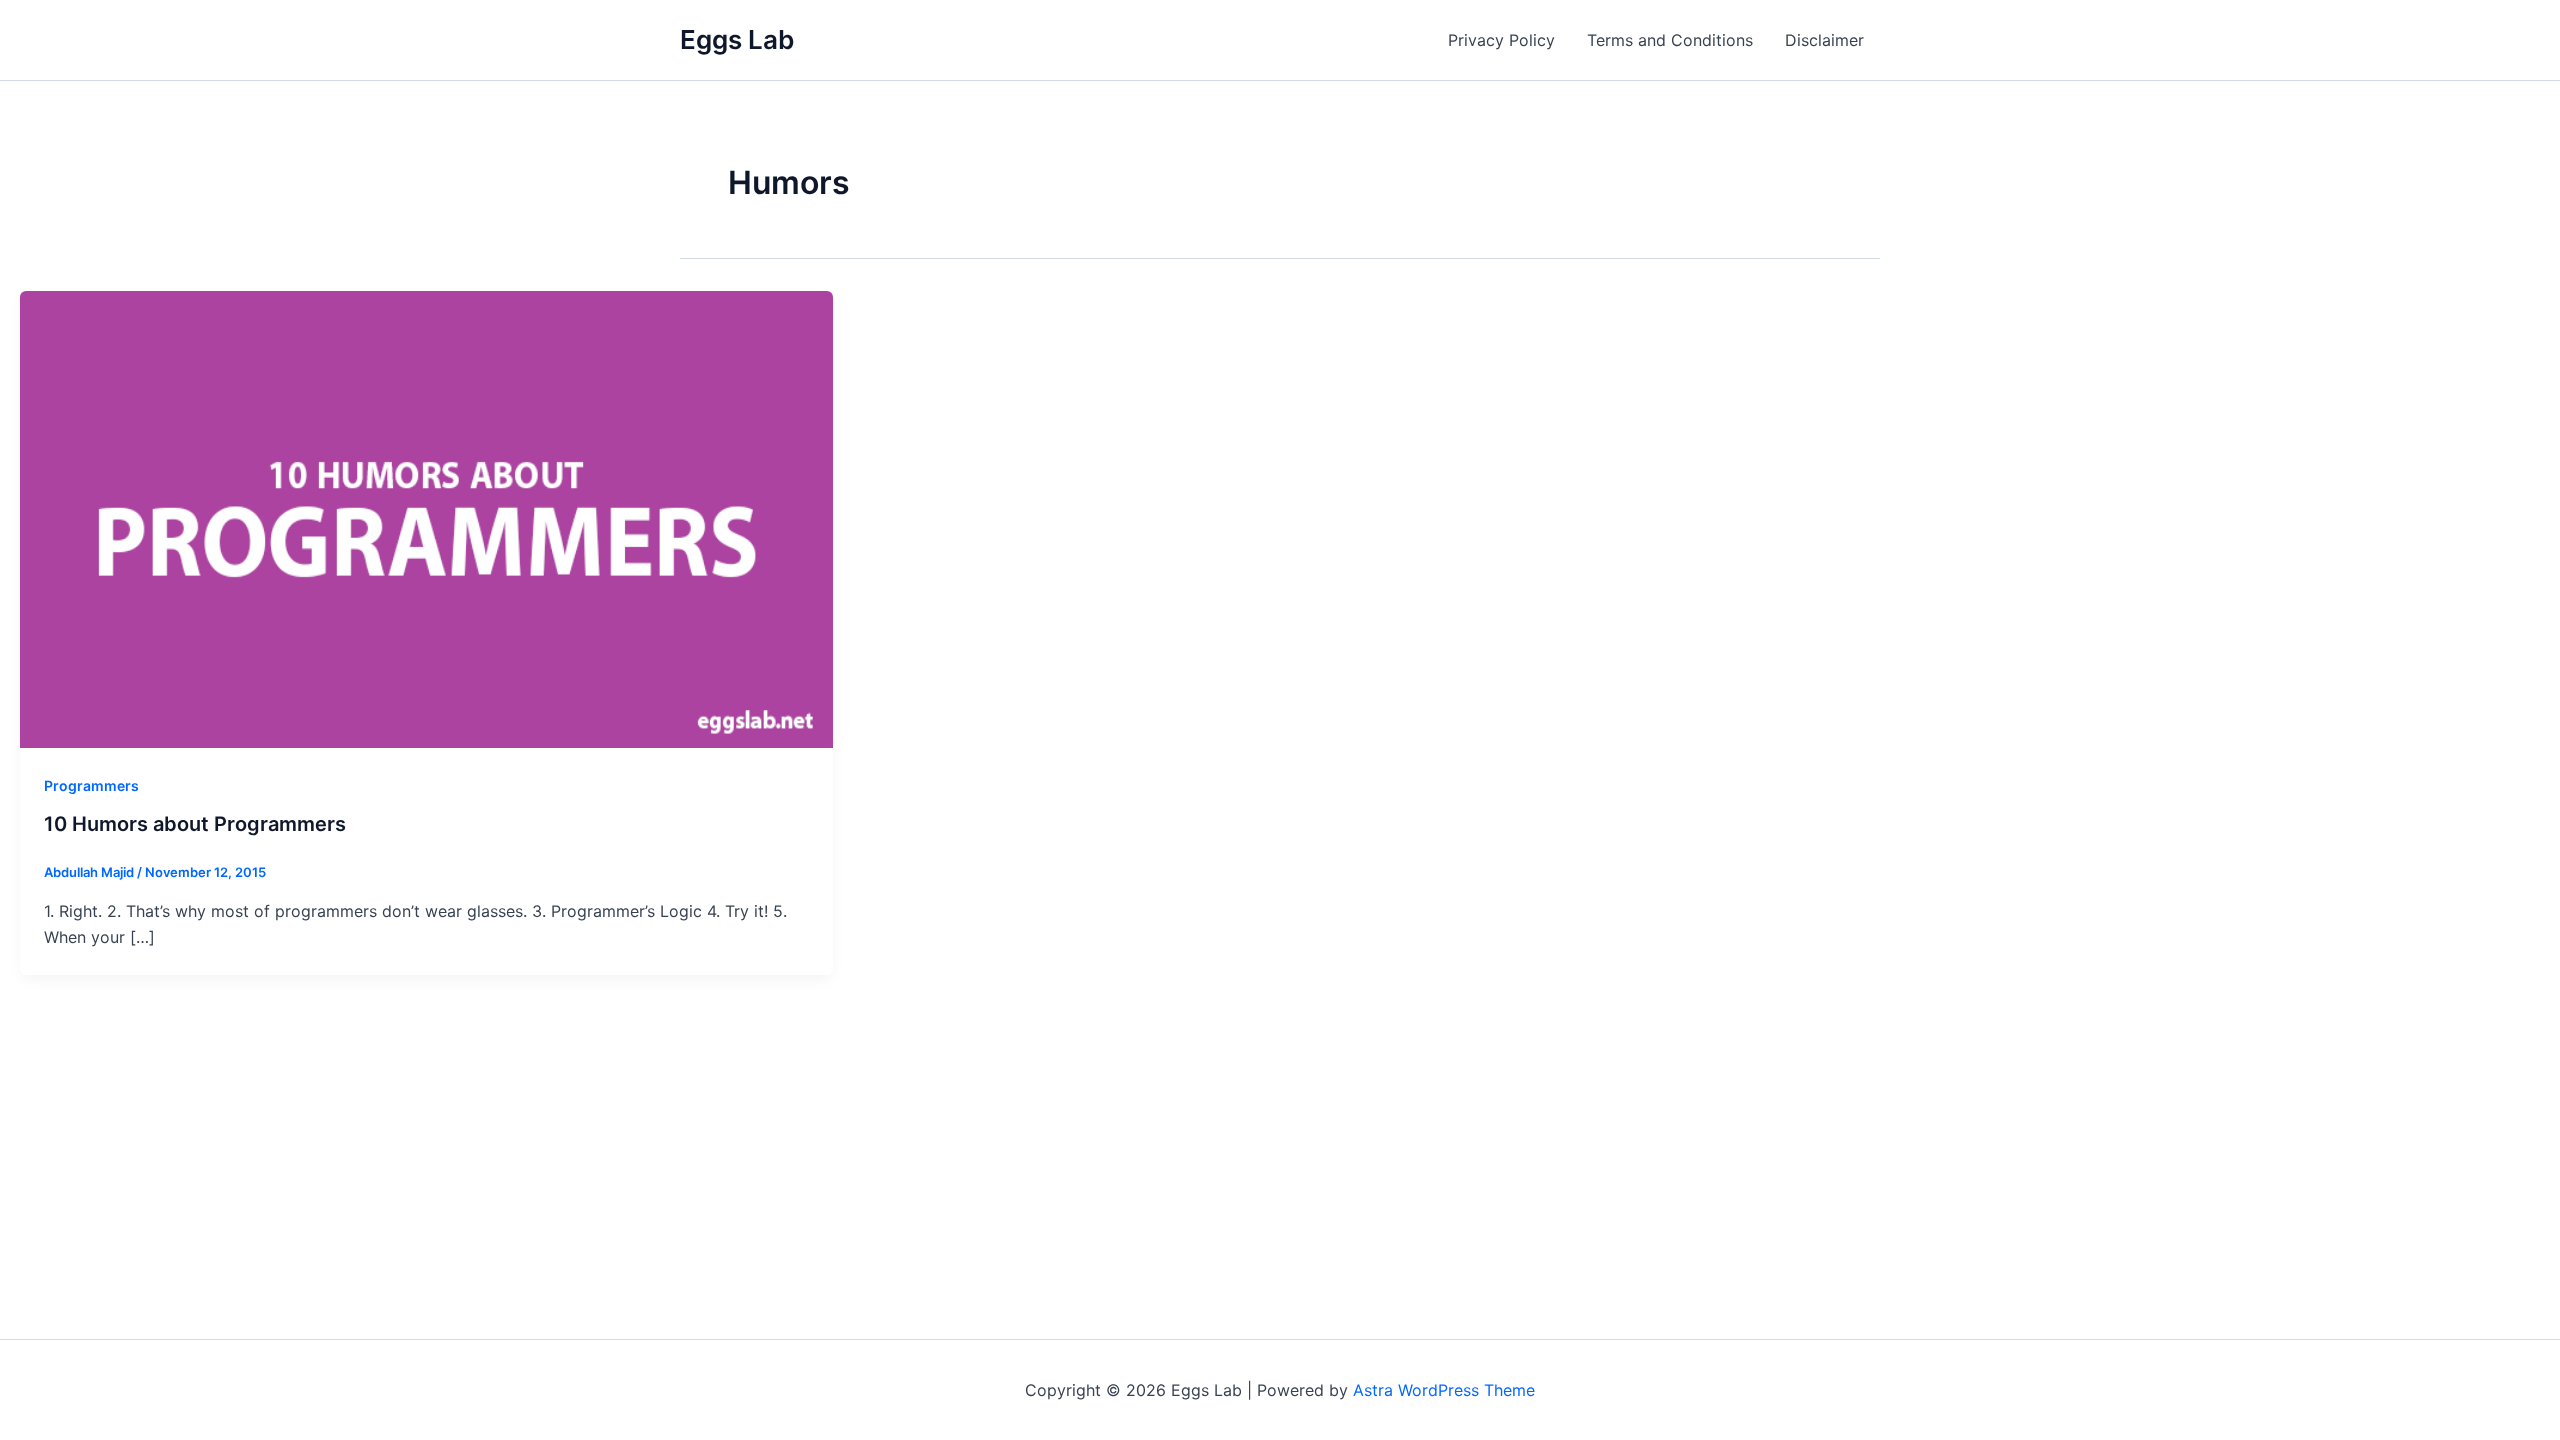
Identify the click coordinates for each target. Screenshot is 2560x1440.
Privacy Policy (1501, 40)
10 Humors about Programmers (195, 824)
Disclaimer (1824, 40)
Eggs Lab (737, 39)
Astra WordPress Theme (1444, 1390)
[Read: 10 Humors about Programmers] (426, 518)
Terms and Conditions (1670, 40)
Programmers (91, 785)
